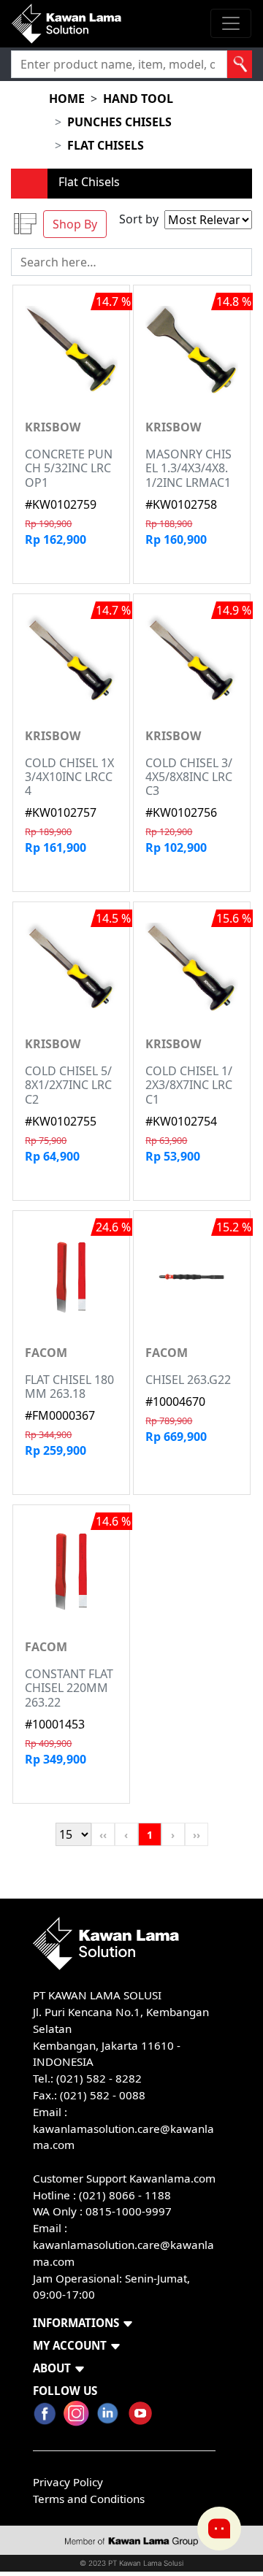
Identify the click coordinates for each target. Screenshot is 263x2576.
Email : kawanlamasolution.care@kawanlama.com (123, 2245)
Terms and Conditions (89, 2499)
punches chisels (119, 122)
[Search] (240, 64)
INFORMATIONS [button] (76, 2323)
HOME (67, 99)
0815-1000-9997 (129, 2211)
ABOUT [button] (52, 2368)
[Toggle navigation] (231, 23)
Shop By (75, 224)
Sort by (139, 219)
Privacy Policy (68, 2482)
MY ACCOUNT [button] (70, 2345)
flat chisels (106, 145)
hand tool (138, 99)
